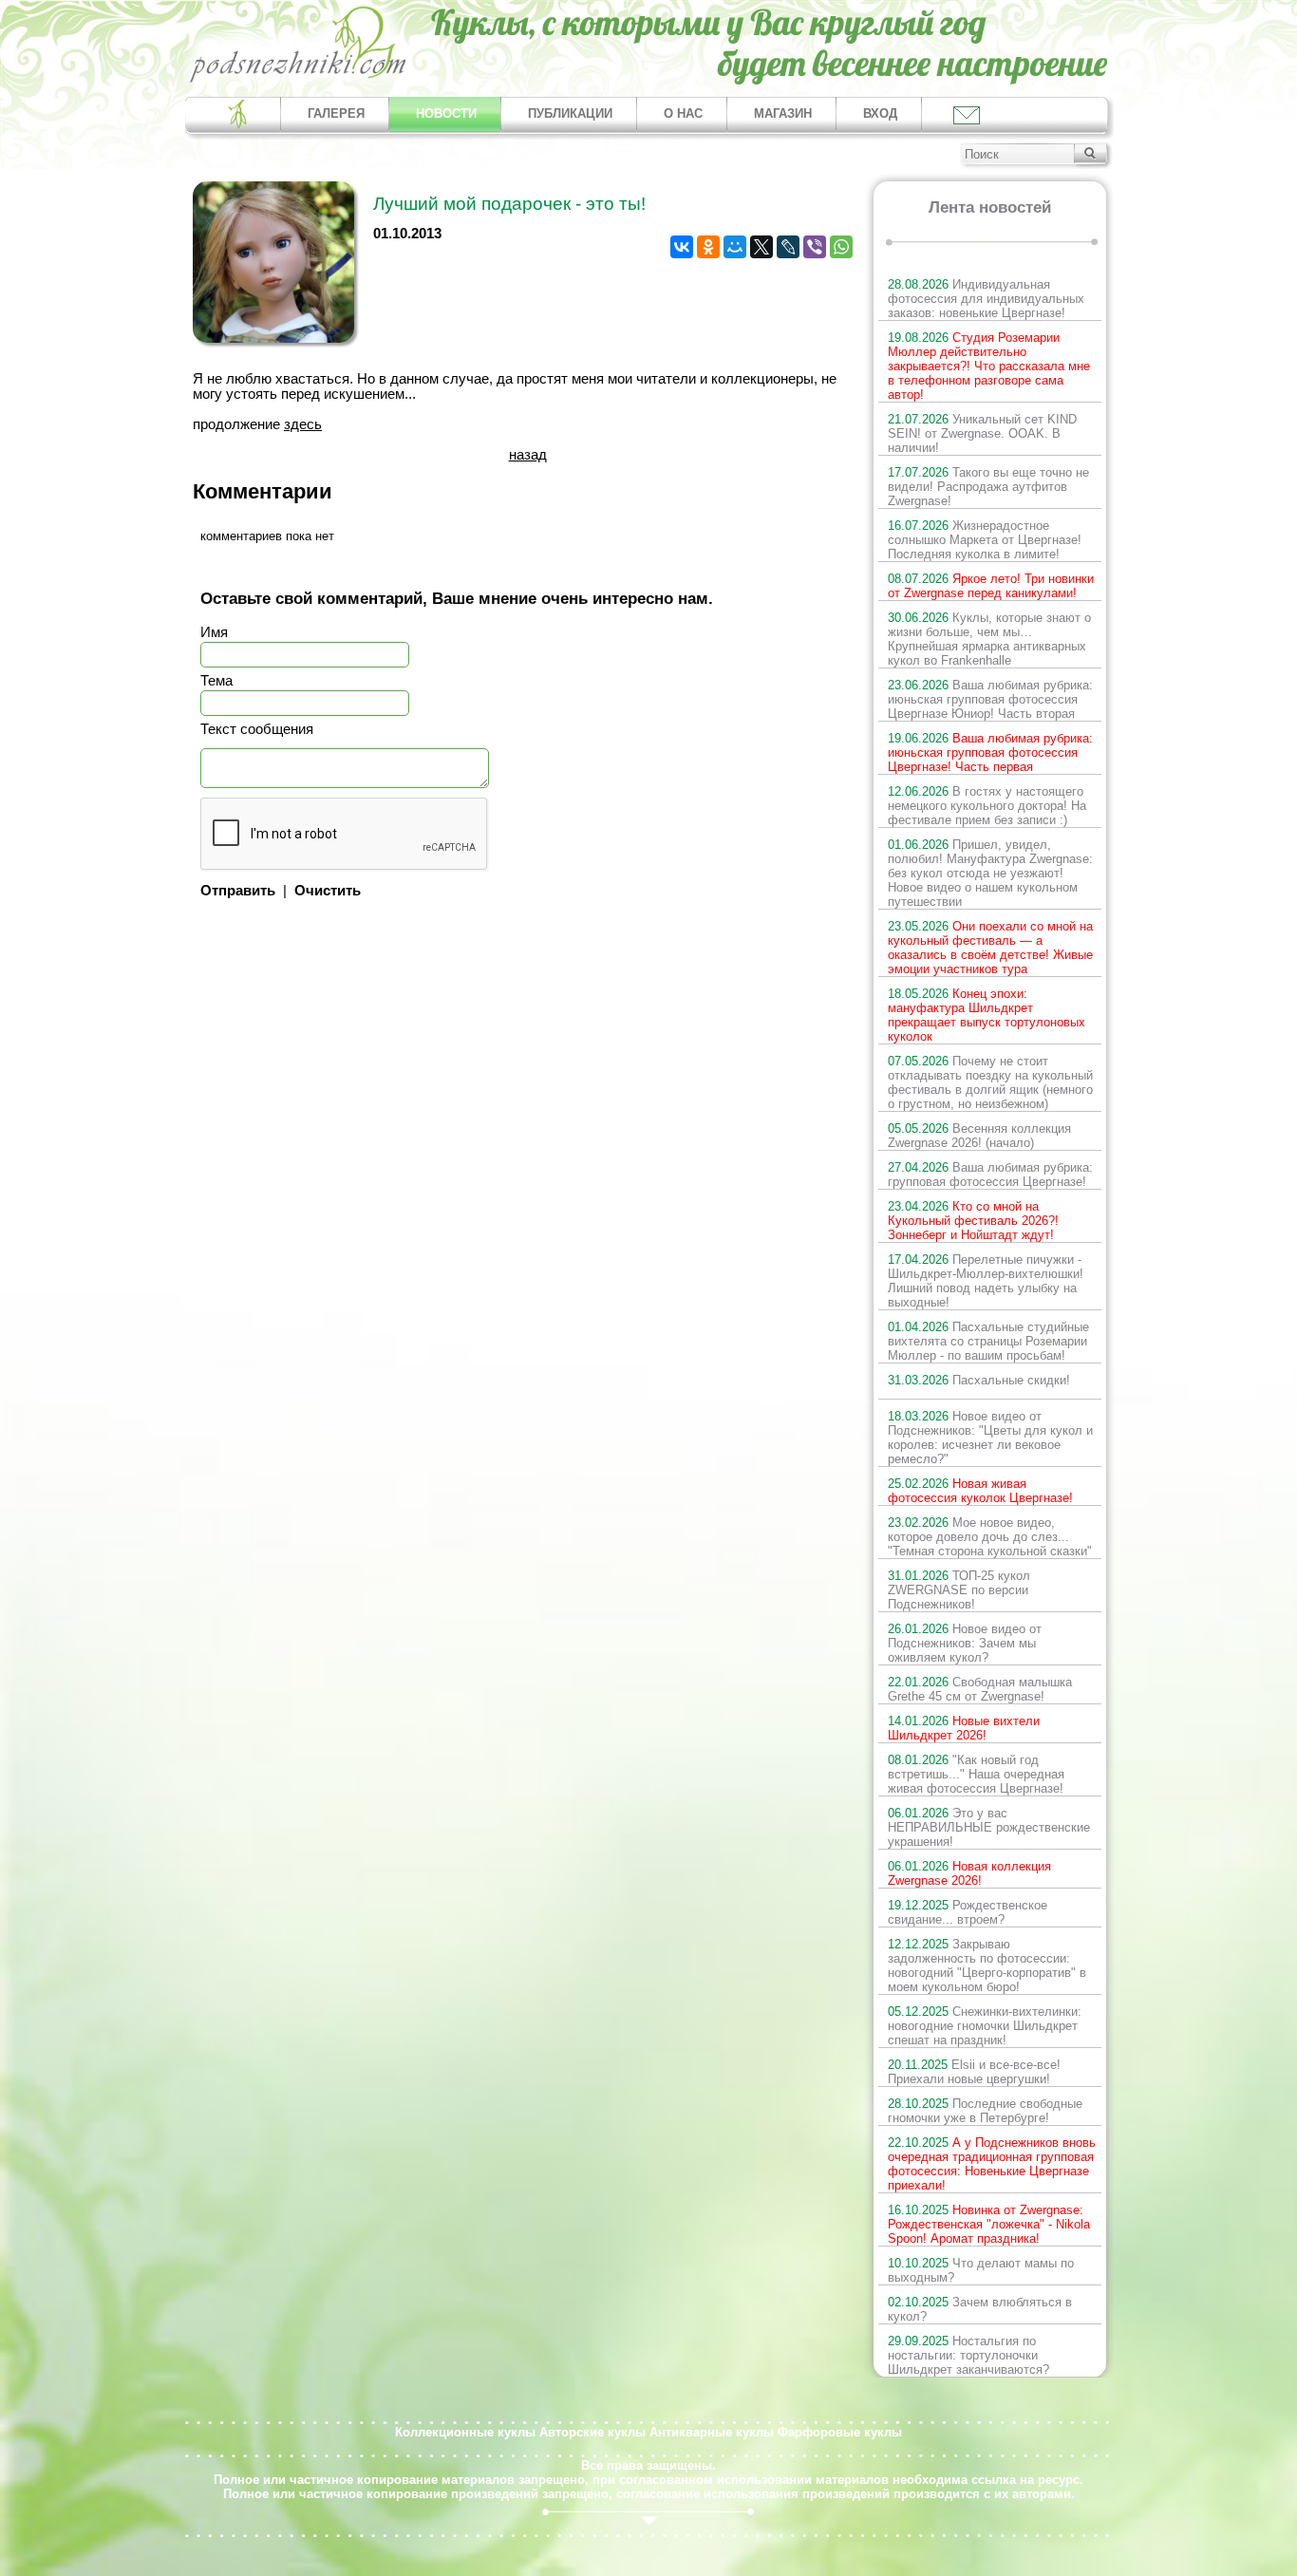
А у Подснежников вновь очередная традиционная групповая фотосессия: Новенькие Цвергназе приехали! (992, 2164)
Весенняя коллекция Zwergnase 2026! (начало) (979, 1136)
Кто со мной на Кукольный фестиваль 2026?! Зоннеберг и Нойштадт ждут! (973, 1221)
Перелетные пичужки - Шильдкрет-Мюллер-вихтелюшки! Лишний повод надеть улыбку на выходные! (986, 1281)
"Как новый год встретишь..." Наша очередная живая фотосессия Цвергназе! (976, 1774)
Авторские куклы (592, 2432)
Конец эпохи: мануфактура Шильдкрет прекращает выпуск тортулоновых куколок (987, 1015)
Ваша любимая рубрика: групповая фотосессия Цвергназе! (990, 1175)
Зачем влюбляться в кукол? (980, 2309)
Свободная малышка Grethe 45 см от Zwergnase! (980, 1689)
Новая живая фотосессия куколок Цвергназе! (980, 1491)
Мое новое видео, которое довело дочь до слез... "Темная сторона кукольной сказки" (990, 1537)
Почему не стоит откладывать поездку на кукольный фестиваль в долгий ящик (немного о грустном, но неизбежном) (990, 1082)
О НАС (683, 113)
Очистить (328, 891)
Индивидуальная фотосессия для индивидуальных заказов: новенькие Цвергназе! (986, 299)
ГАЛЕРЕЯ (336, 113)
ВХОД (880, 113)
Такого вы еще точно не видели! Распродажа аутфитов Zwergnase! (988, 487)
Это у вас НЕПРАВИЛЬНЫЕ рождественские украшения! (989, 1827)
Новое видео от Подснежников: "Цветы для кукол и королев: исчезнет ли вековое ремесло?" (990, 1438)
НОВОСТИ (446, 113)
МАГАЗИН (783, 113)
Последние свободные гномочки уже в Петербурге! (985, 2111)
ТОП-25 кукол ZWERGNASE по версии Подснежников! (959, 1590)
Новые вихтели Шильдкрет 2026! (964, 1728)
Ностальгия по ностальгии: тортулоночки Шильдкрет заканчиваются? (968, 2355)
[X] (761, 247)
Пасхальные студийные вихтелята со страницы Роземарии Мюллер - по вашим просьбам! (988, 1341)
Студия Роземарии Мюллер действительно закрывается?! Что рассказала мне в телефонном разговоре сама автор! (989, 366)
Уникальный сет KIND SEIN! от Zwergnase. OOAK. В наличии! (982, 433)
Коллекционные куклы (465, 2432)
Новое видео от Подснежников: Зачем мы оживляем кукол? (965, 1643)
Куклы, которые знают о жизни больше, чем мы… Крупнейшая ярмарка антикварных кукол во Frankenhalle (989, 639)
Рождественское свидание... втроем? (968, 1912)
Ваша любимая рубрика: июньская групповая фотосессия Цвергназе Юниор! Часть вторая (990, 699)
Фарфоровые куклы (840, 2432)
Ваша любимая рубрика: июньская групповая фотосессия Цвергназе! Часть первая (990, 752)
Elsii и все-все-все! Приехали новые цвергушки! (974, 2072)
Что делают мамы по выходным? (981, 2270)
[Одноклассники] (708, 247)
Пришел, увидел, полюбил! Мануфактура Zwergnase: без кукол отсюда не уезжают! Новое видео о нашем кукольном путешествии (990, 873)
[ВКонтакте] (682, 247)
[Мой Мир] (735, 247)
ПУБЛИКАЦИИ (570, 113)
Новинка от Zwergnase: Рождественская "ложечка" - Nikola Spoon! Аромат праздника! (989, 2224)
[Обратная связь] (965, 114)
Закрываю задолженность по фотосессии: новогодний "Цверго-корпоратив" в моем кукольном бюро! (987, 1965)
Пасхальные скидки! (979, 1380)
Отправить (238, 891)
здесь (303, 424)
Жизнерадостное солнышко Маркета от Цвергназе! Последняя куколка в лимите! (985, 540)
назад (528, 455)
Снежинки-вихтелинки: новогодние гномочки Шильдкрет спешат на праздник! (985, 2026)
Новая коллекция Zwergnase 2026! (969, 1873)
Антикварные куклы (712, 2432)
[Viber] (815, 247)
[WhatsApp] (841, 247)
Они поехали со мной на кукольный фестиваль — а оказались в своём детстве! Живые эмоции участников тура (990, 948)
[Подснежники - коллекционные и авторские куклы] (299, 81)
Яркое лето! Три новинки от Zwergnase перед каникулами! (991, 586)
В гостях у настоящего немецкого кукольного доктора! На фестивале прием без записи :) (987, 806)
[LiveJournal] (788, 247)
